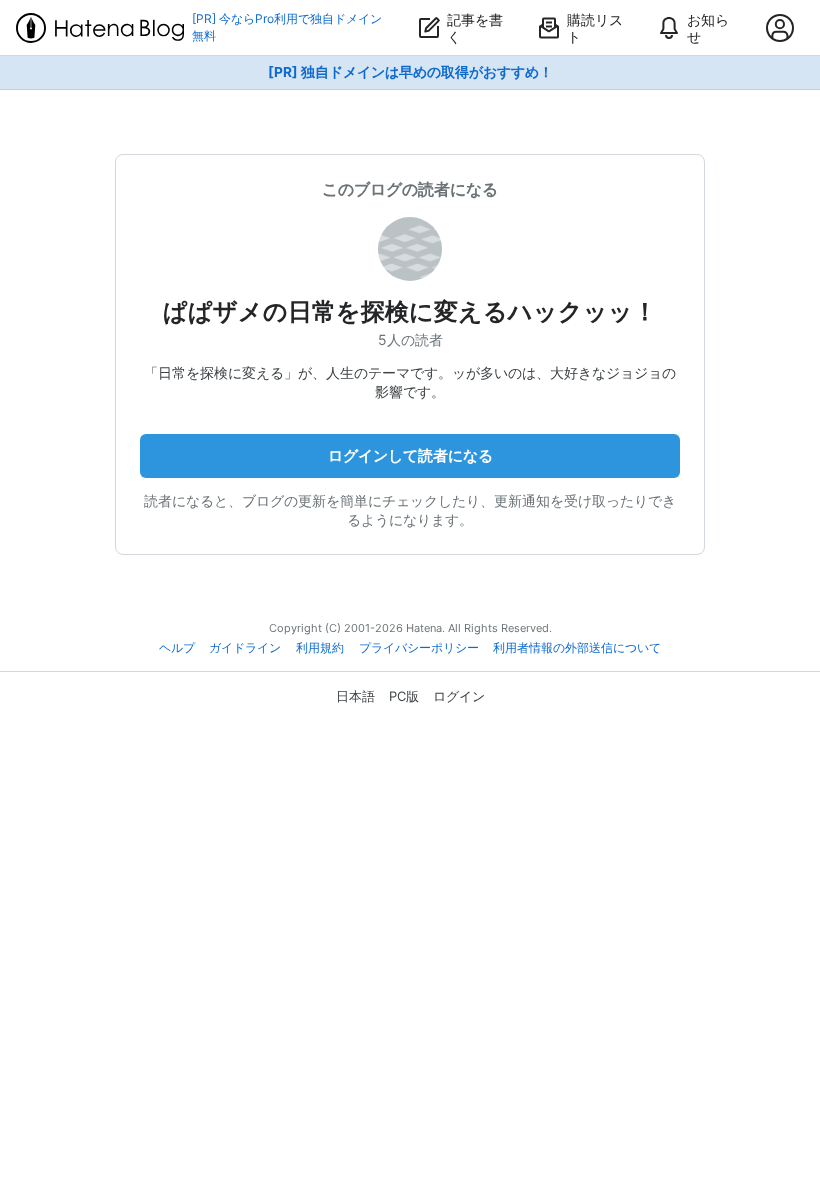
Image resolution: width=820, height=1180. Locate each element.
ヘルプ (177, 648)
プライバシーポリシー (419, 648)
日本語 (355, 696)
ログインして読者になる (410, 455)
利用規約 (320, 648)
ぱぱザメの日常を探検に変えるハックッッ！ (410, 311)
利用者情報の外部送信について (577, 648)
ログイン (459, 696)
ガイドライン (245, 648)
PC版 (404, 696)
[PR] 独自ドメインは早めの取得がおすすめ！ (410, 72)
